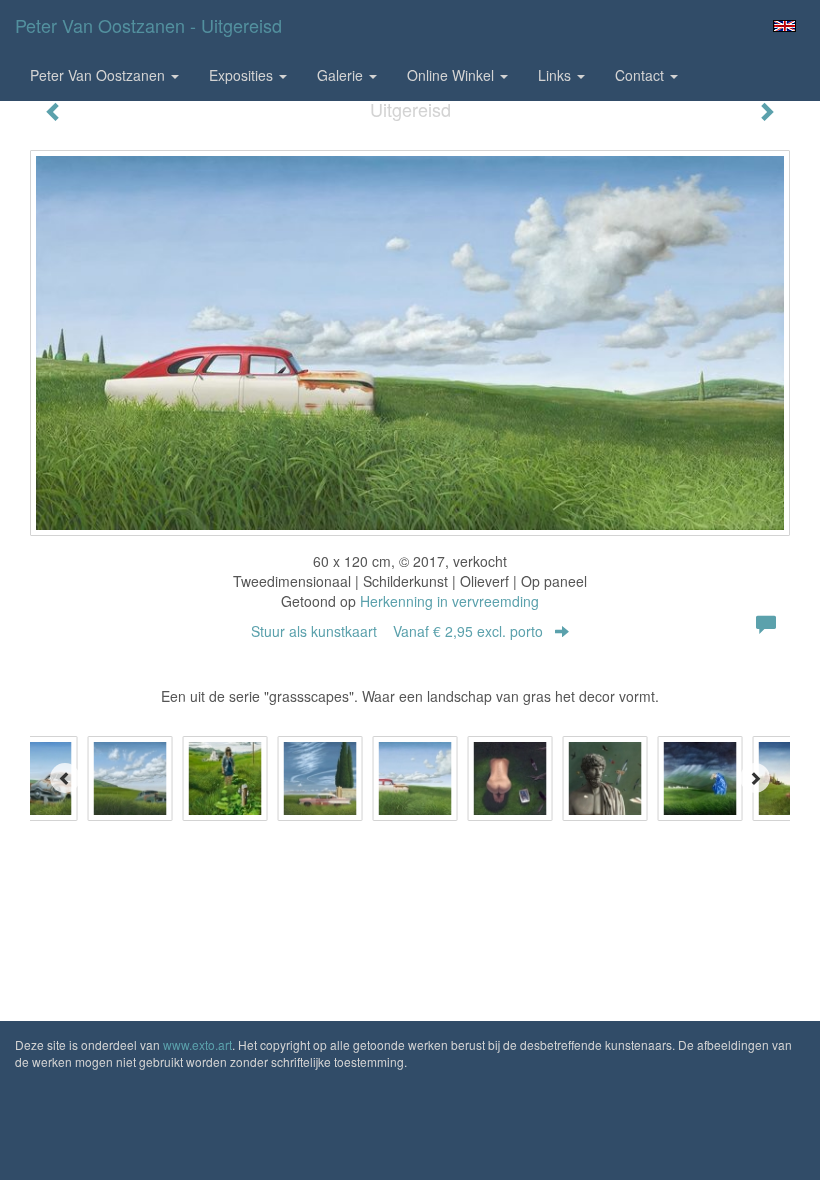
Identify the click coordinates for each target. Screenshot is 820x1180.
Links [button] (556, 75)
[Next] (755, 778)
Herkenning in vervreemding (449, 601)
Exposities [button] (243, 75)
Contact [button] (641, 75)
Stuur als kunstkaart (397, 631)
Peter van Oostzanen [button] (99, 75)
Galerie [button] (342, 75)
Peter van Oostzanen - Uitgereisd (148, 25)
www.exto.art (197, 1044)
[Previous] (65, 778)
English (784, 26)
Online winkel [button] (452, 75)
